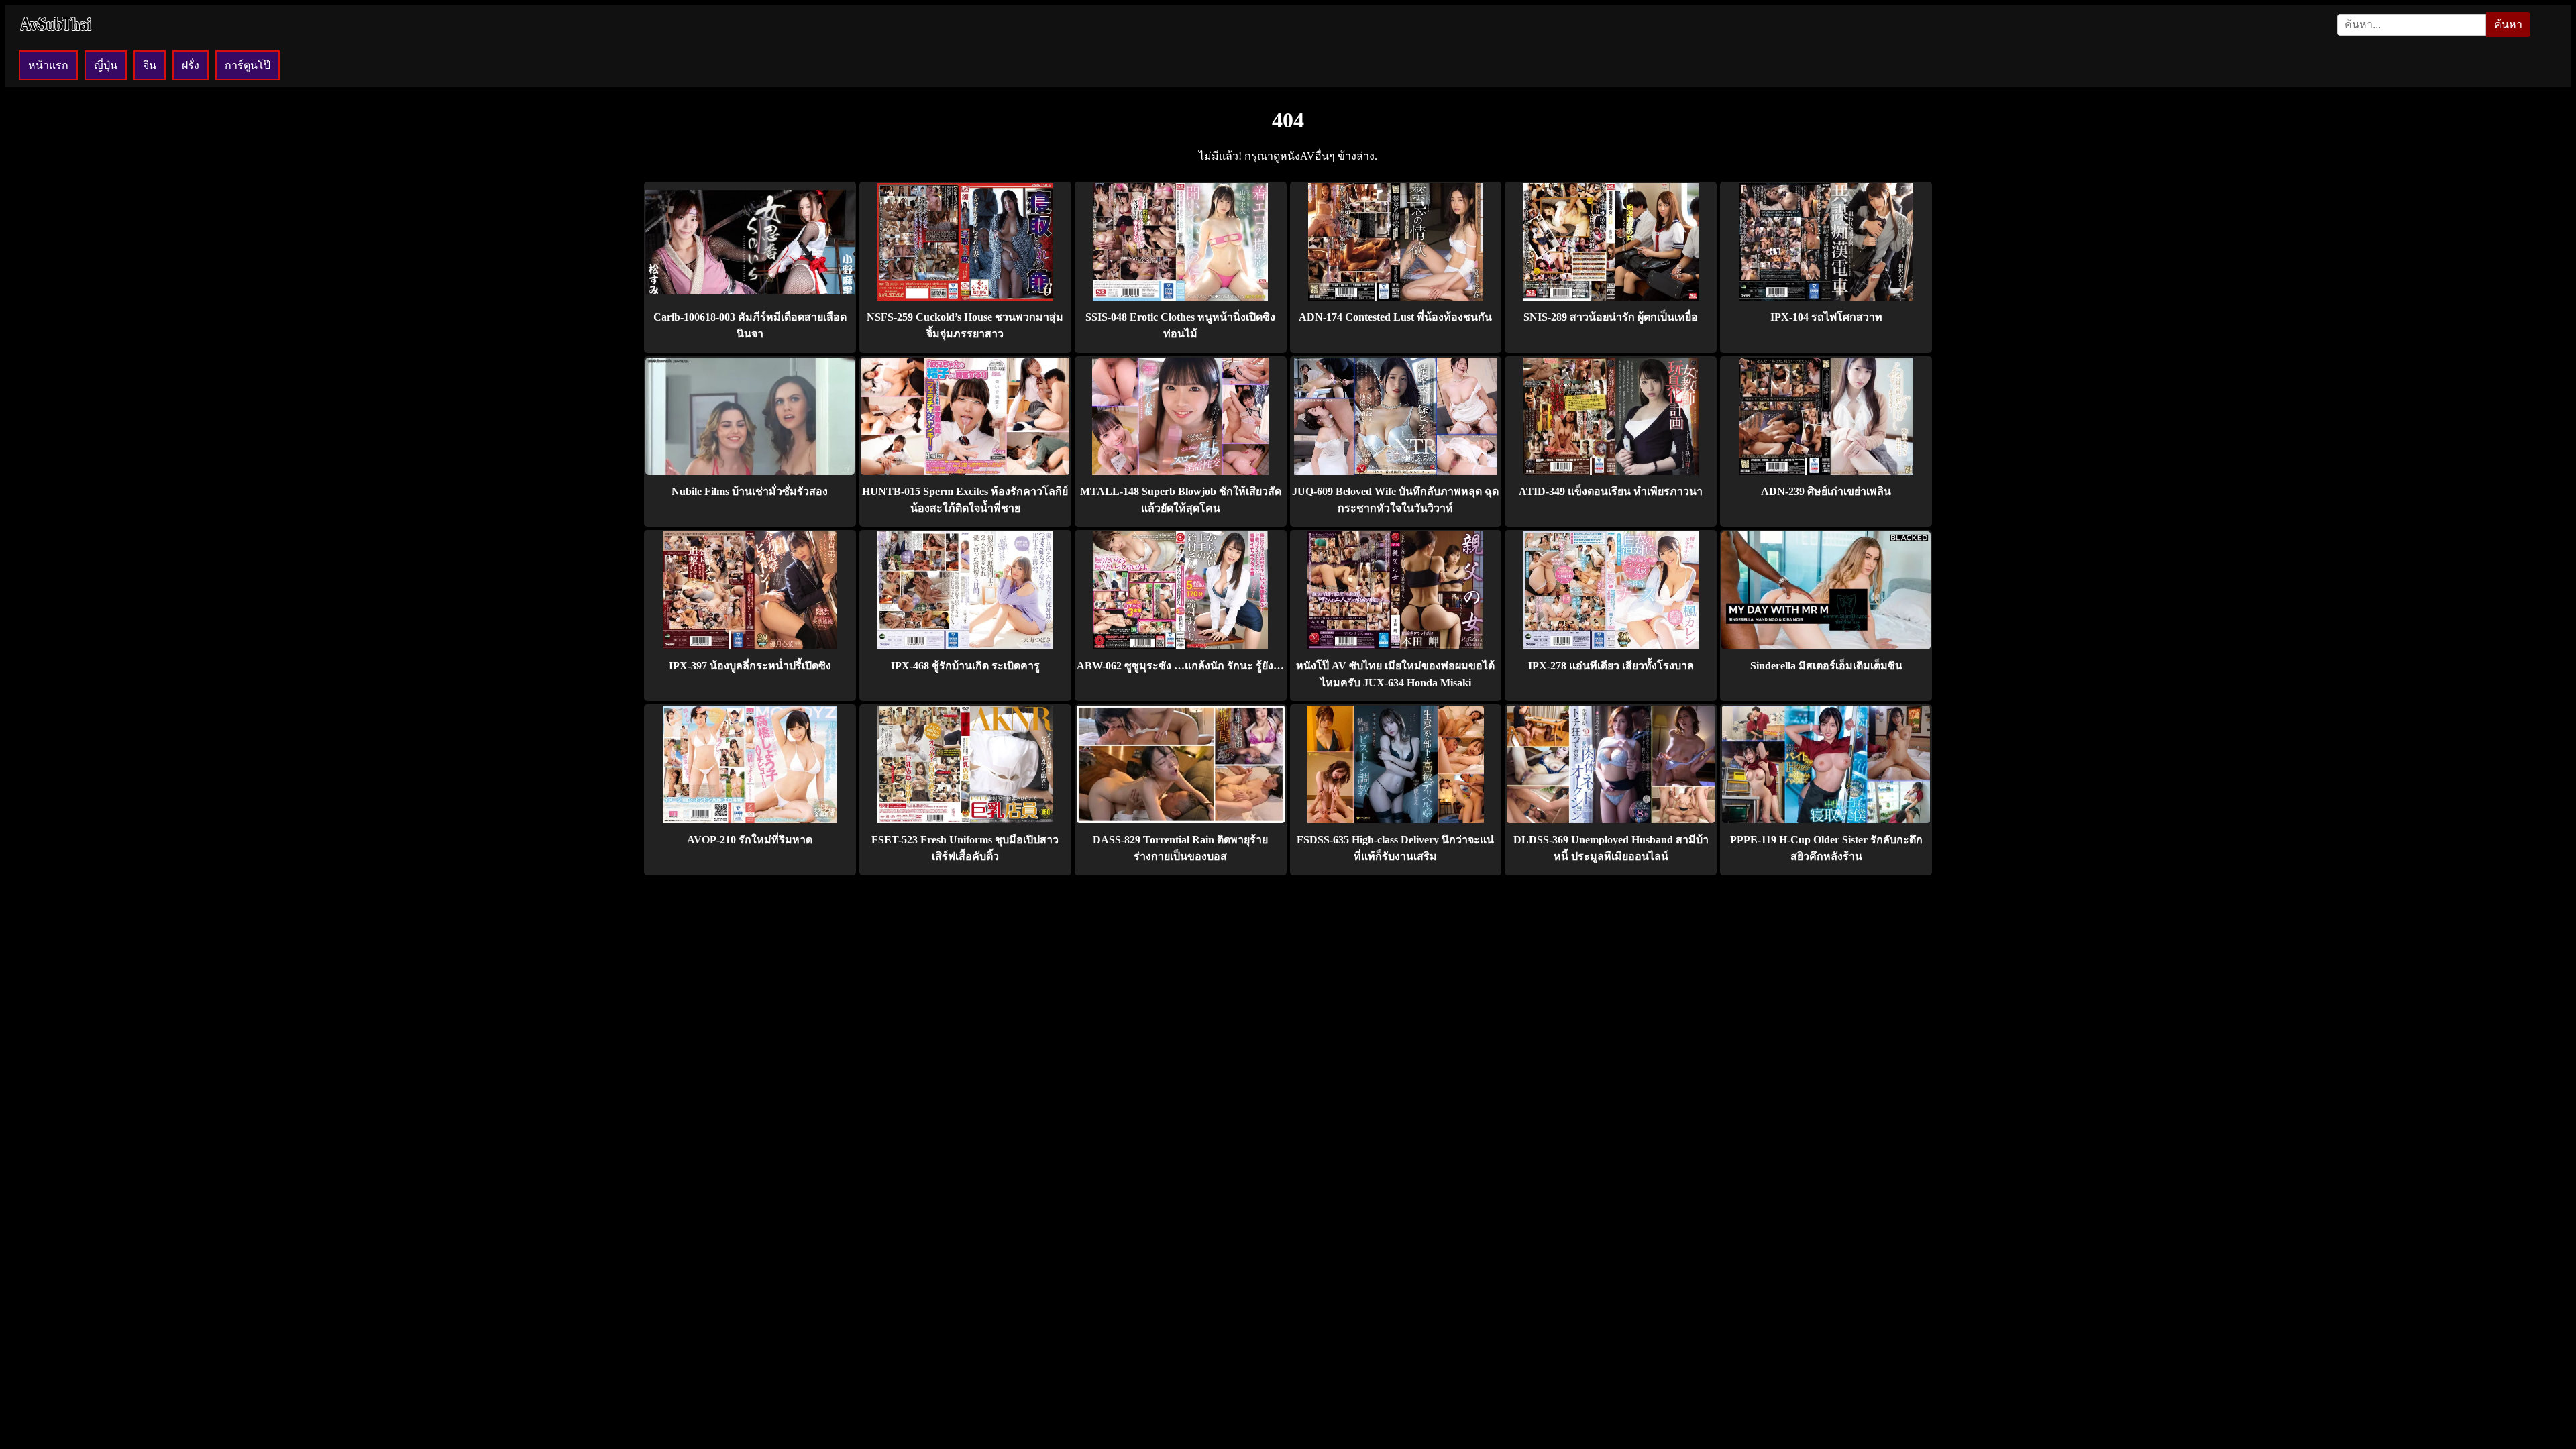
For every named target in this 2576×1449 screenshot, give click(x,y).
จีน (150, 65)
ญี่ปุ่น (106, 65)
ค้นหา (2508, 24)
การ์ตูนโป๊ (248, 65)
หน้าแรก (48, 65)
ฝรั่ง (191, 65)
